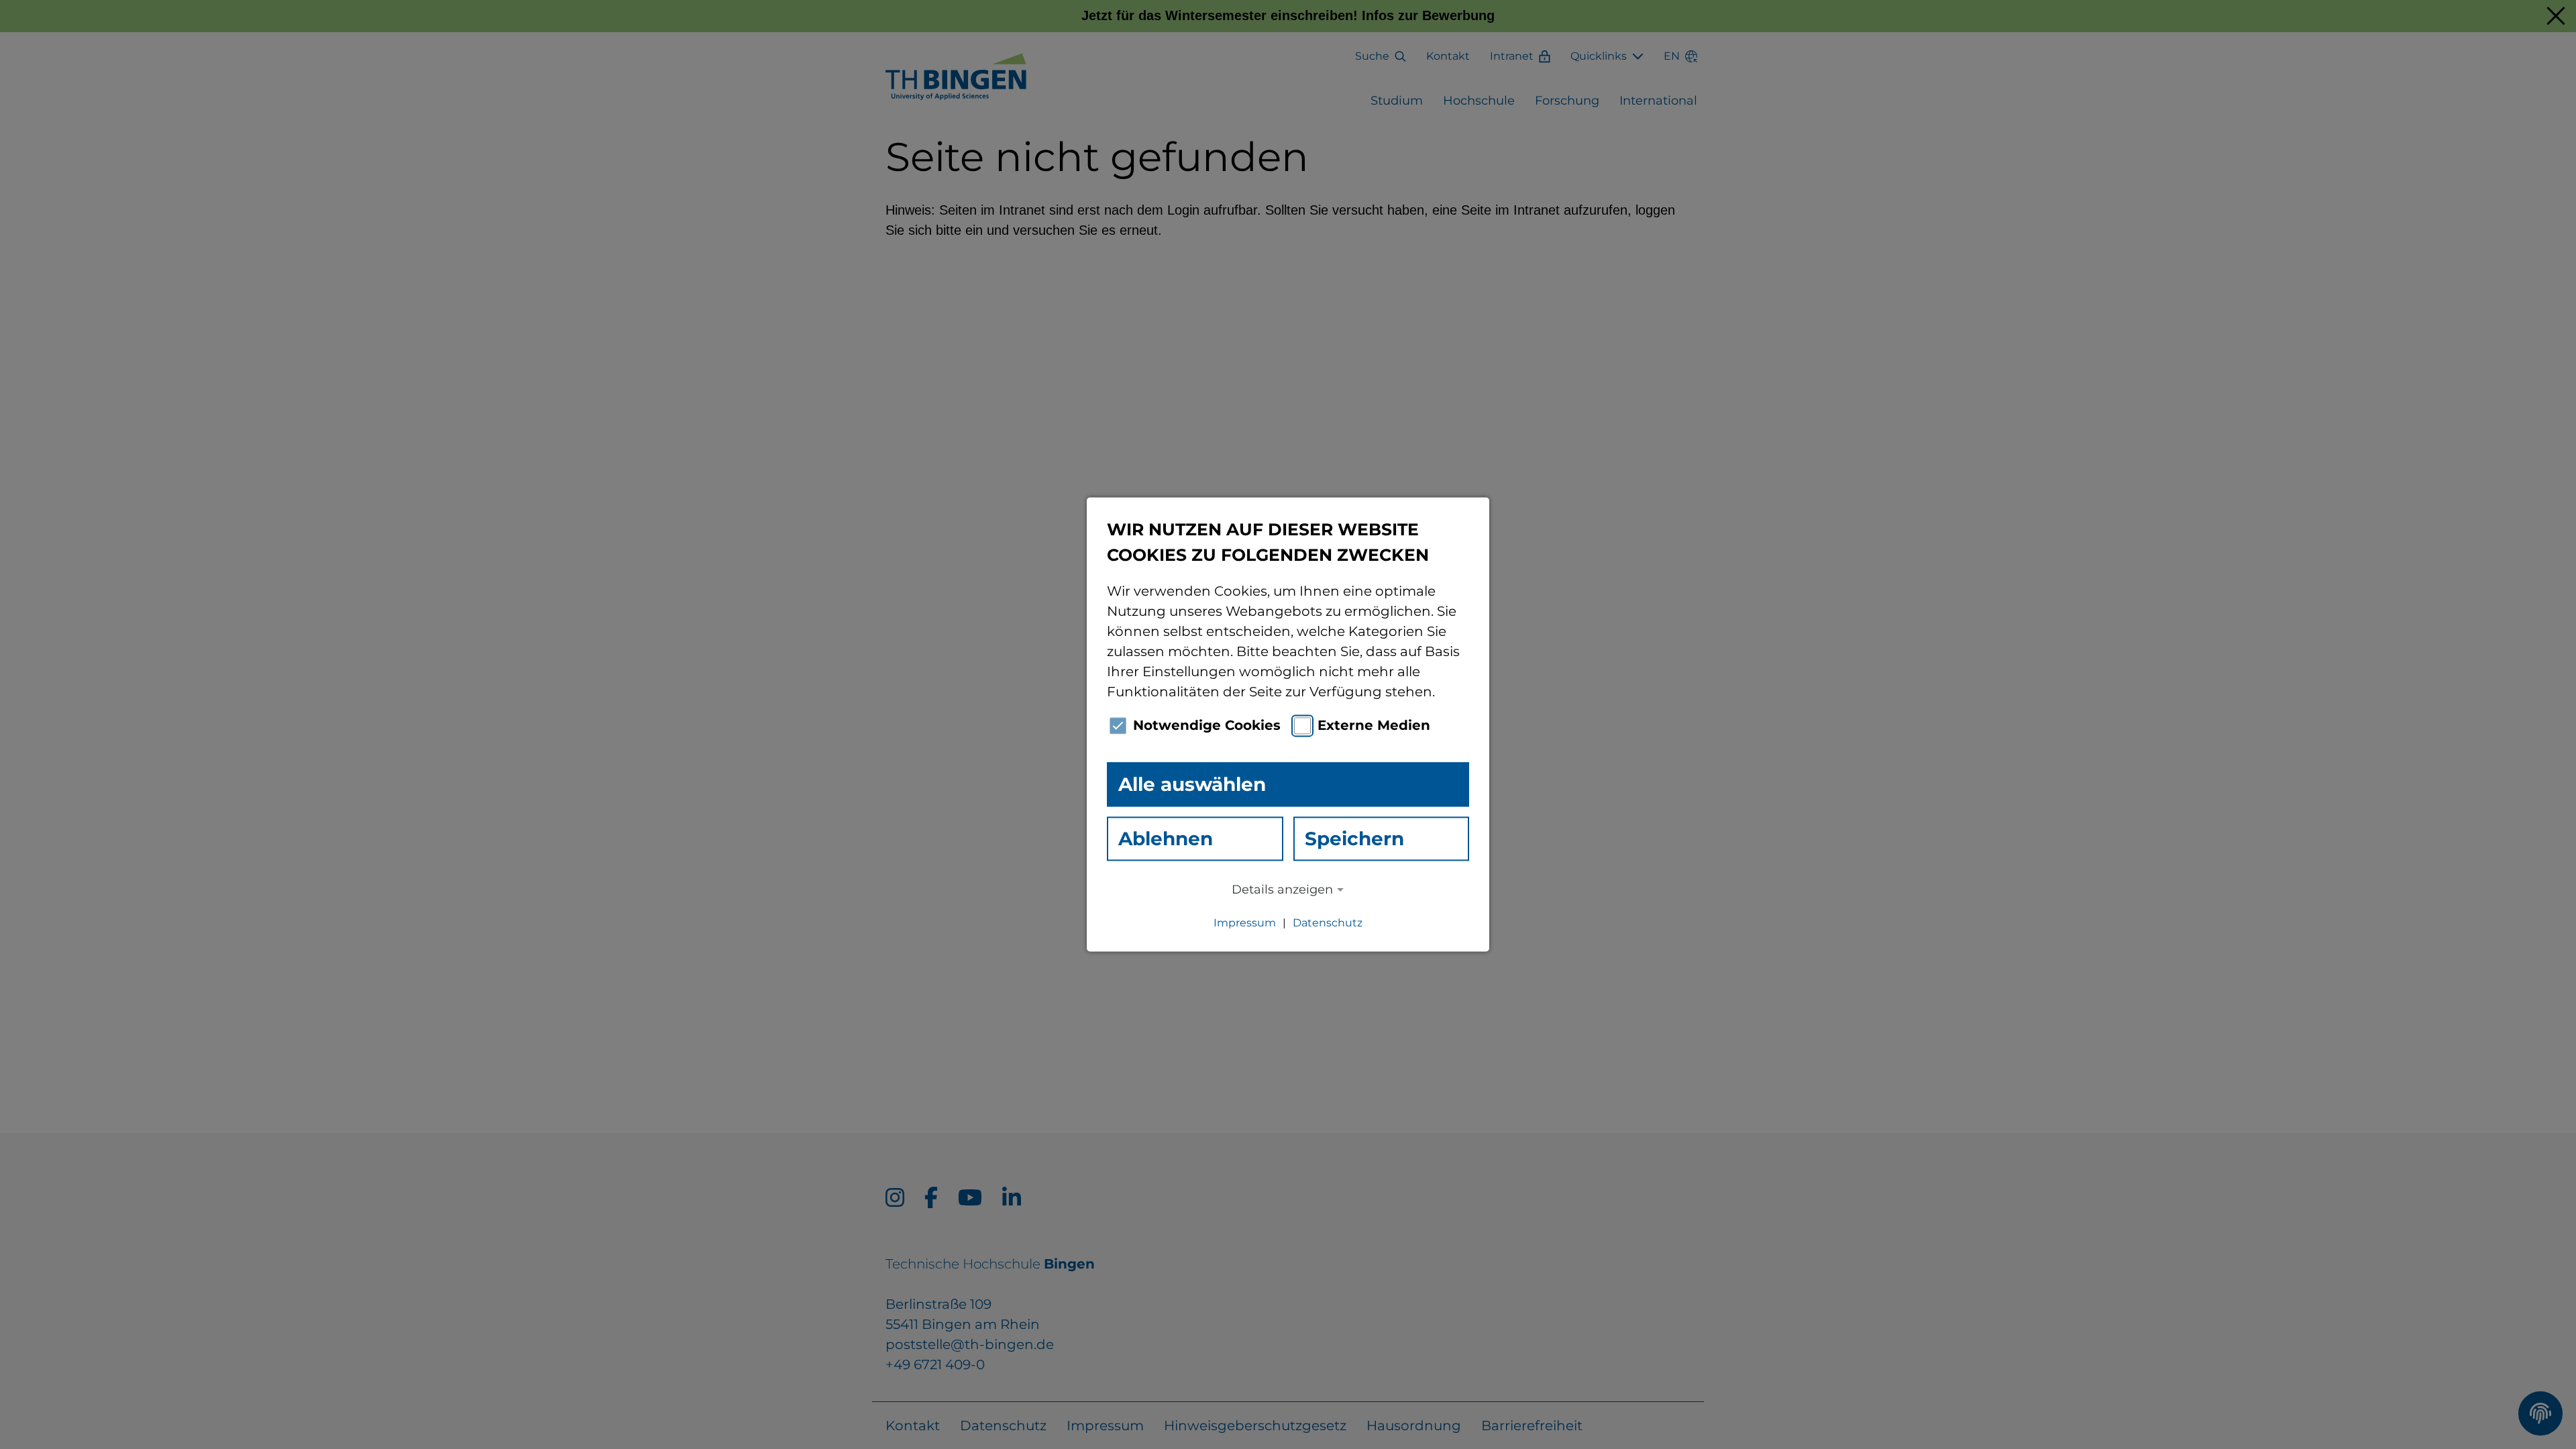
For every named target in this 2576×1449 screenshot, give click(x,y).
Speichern (1354, 839)
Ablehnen (1166, 839)
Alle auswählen (1192, 784)
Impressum (1245, 923)
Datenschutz (1328, 923)
